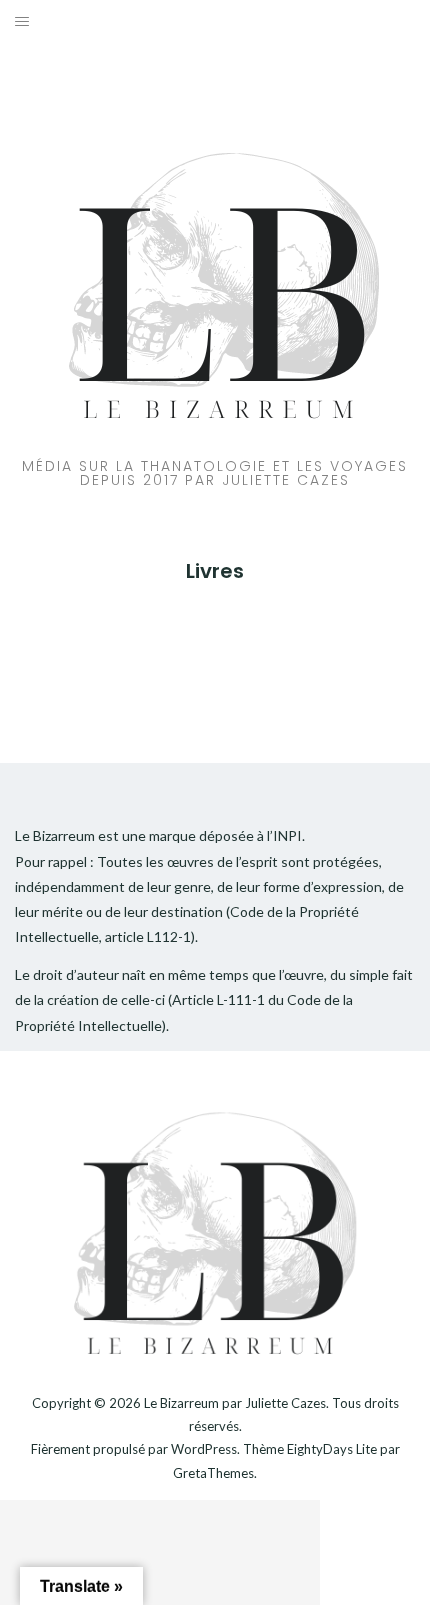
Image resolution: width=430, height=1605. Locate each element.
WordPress (204, 1449)
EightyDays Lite (332, 1449)
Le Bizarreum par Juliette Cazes (235, 1403)
